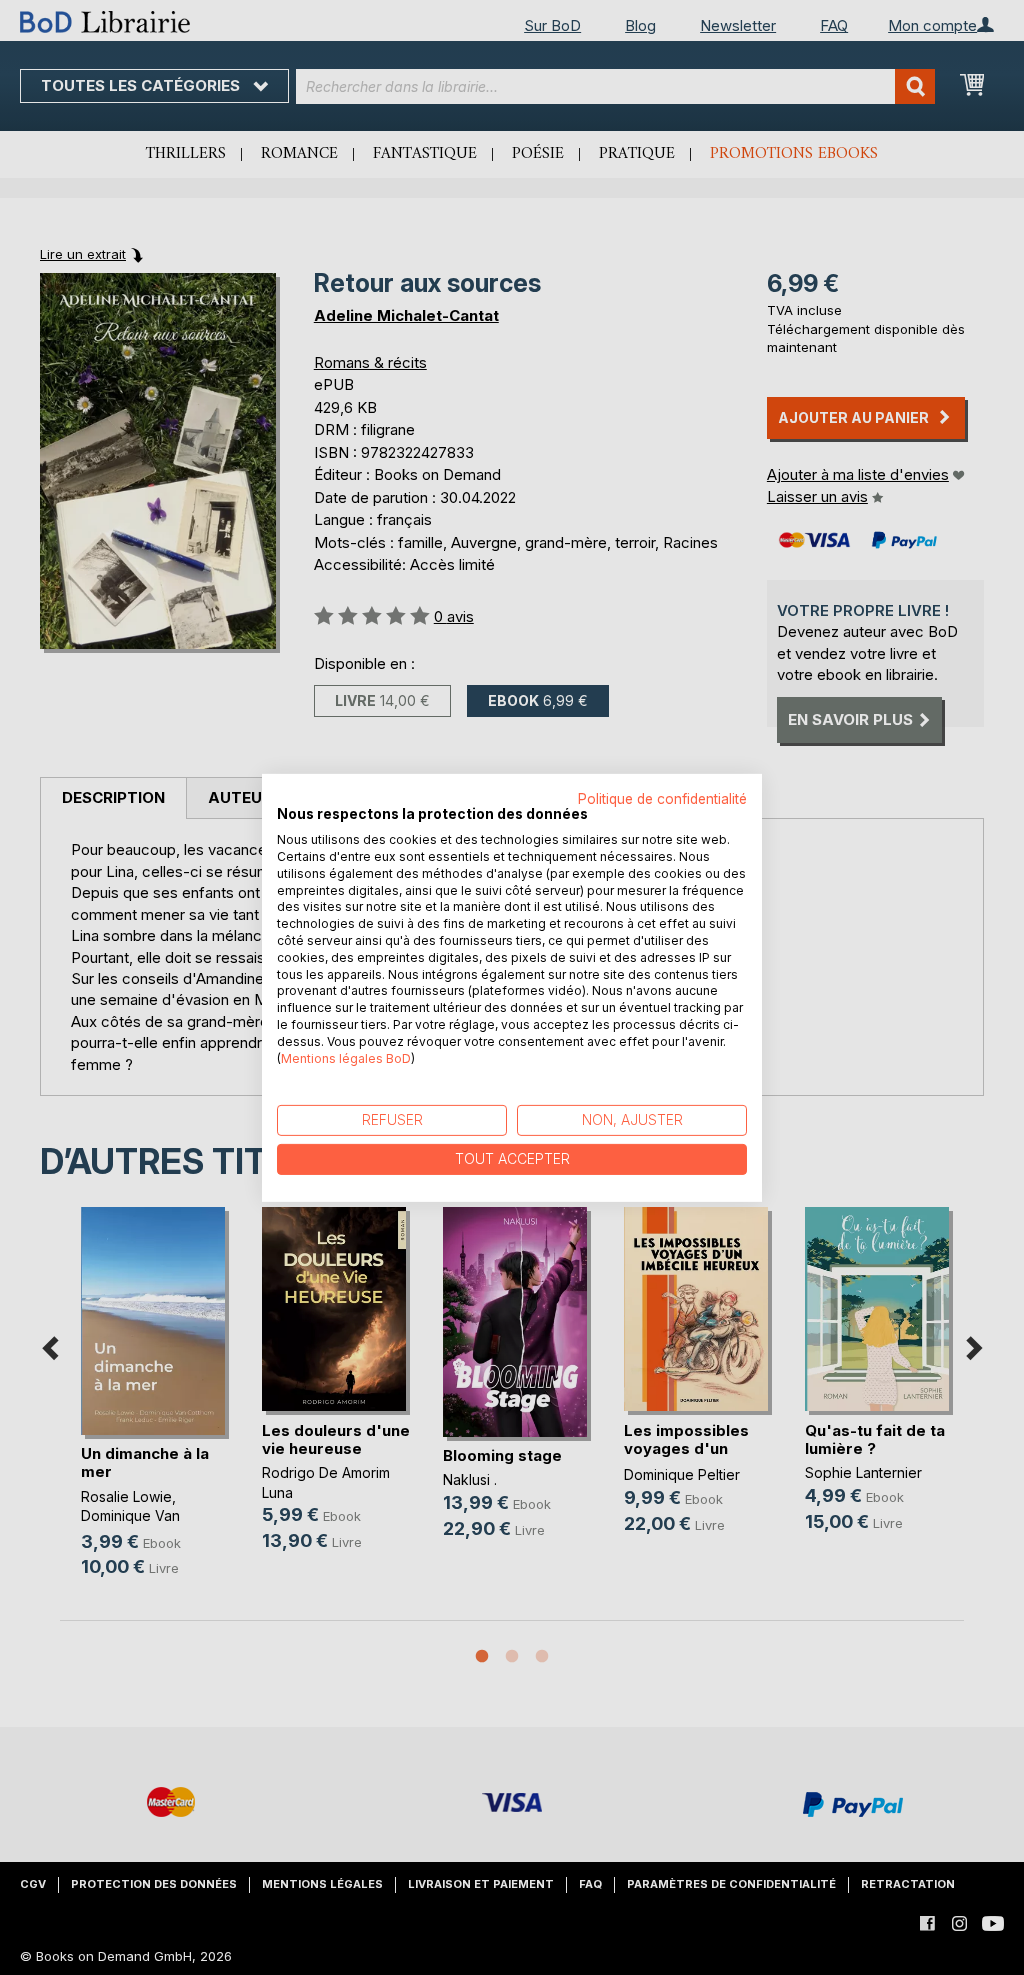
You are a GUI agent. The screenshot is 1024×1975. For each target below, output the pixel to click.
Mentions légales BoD (346, 1057)
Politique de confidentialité (662, 798)
